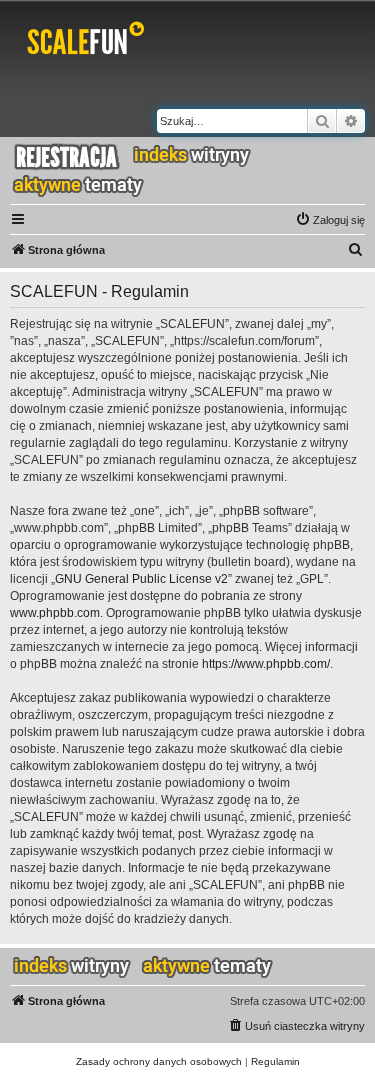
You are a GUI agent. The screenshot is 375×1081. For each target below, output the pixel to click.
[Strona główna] (89, 42)
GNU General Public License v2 (141, 579)
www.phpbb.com (55, 613)
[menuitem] (330, 220)
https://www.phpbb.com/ (266, 664)
